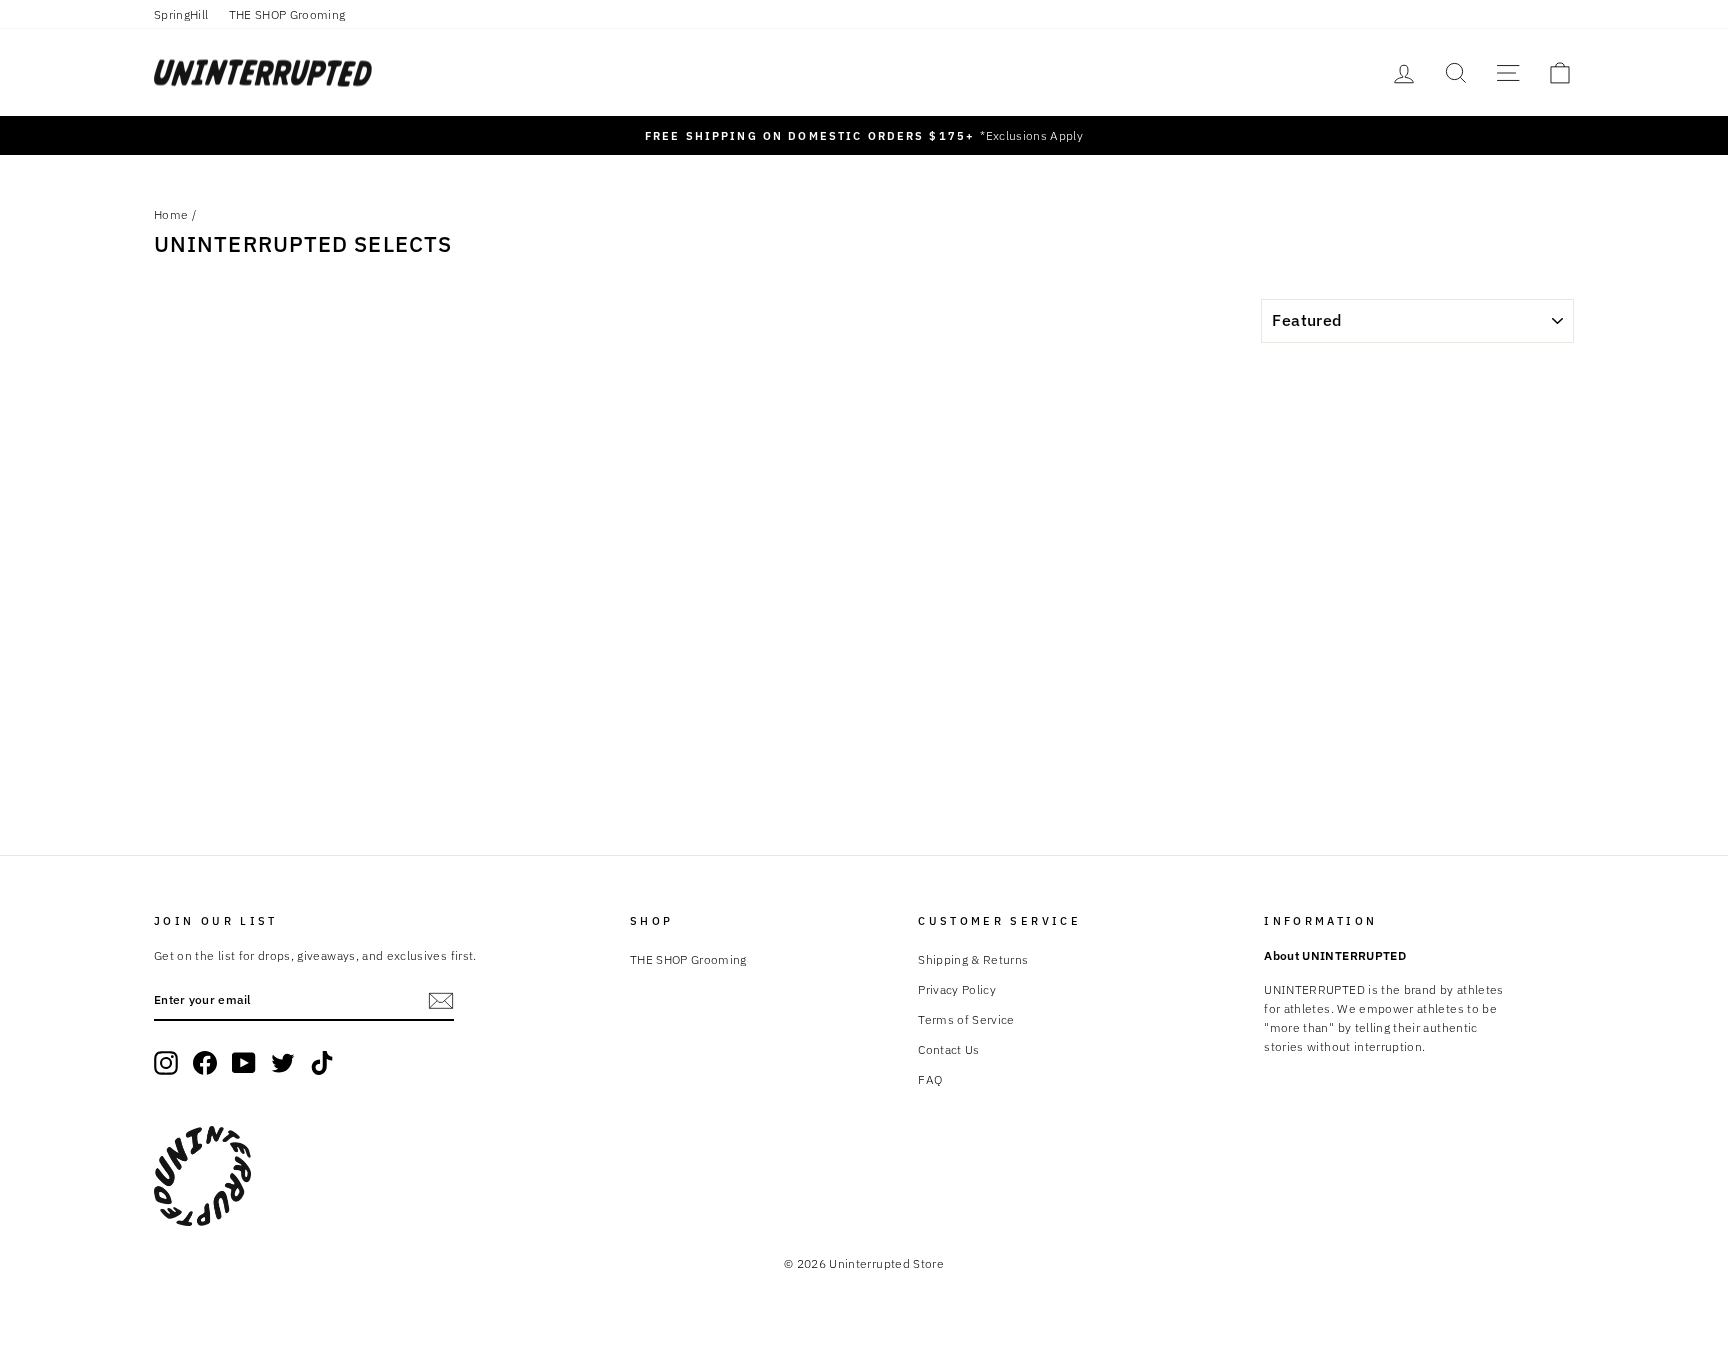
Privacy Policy (957, 989)
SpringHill (181, 14)
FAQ (930, 1079)
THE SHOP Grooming (287, 14)
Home (171, 214)
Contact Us (949, 1049)
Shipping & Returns (973, 959)
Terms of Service (966, 1019)
